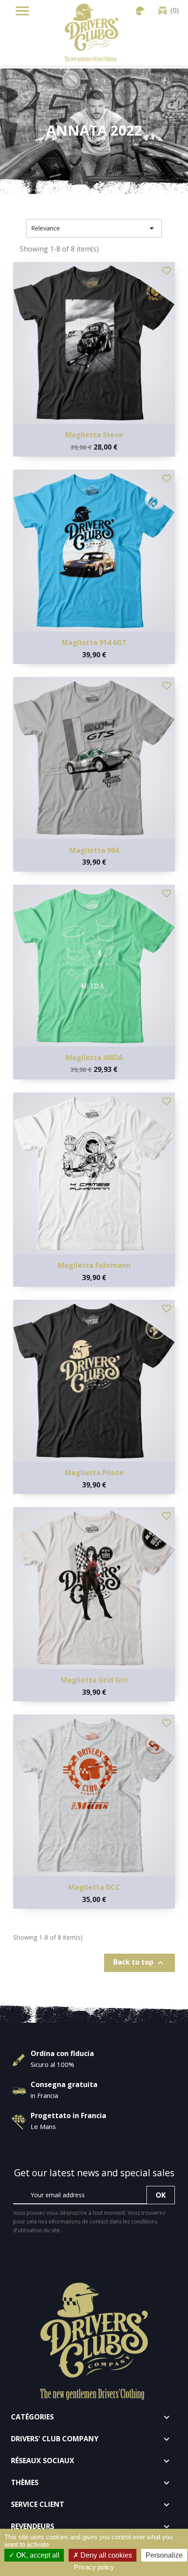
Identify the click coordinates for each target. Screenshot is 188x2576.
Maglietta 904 (94, 850)
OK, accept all (37, 2555)
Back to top (139, 1963)
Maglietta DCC (94, 1887)
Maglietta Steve (94, 435)
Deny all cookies (105, 2555)
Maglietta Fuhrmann (94, 1265)
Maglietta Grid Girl (94, 1680)
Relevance (94, 228)
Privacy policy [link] (94, 2567)
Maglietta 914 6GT (94, 642)
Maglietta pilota (94, 1473)
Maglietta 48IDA (94, 1058)
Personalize (164, 2555)
